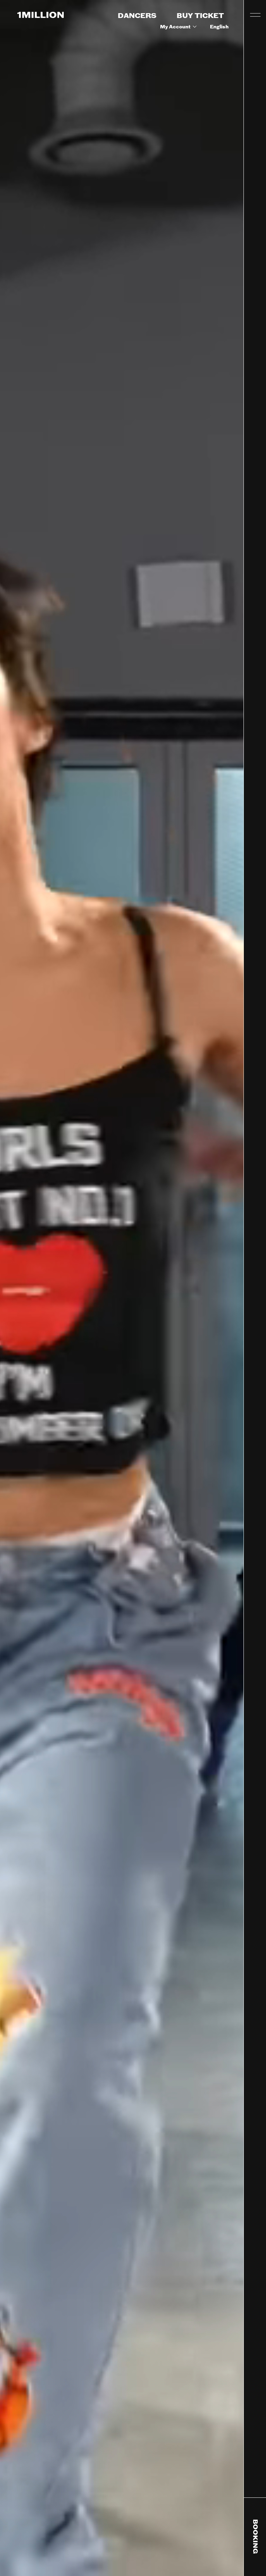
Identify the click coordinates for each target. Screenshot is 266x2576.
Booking (255, 2537)
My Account (175, 27)
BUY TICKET (200, 16)
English (219, 27)
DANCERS (137, 16)
